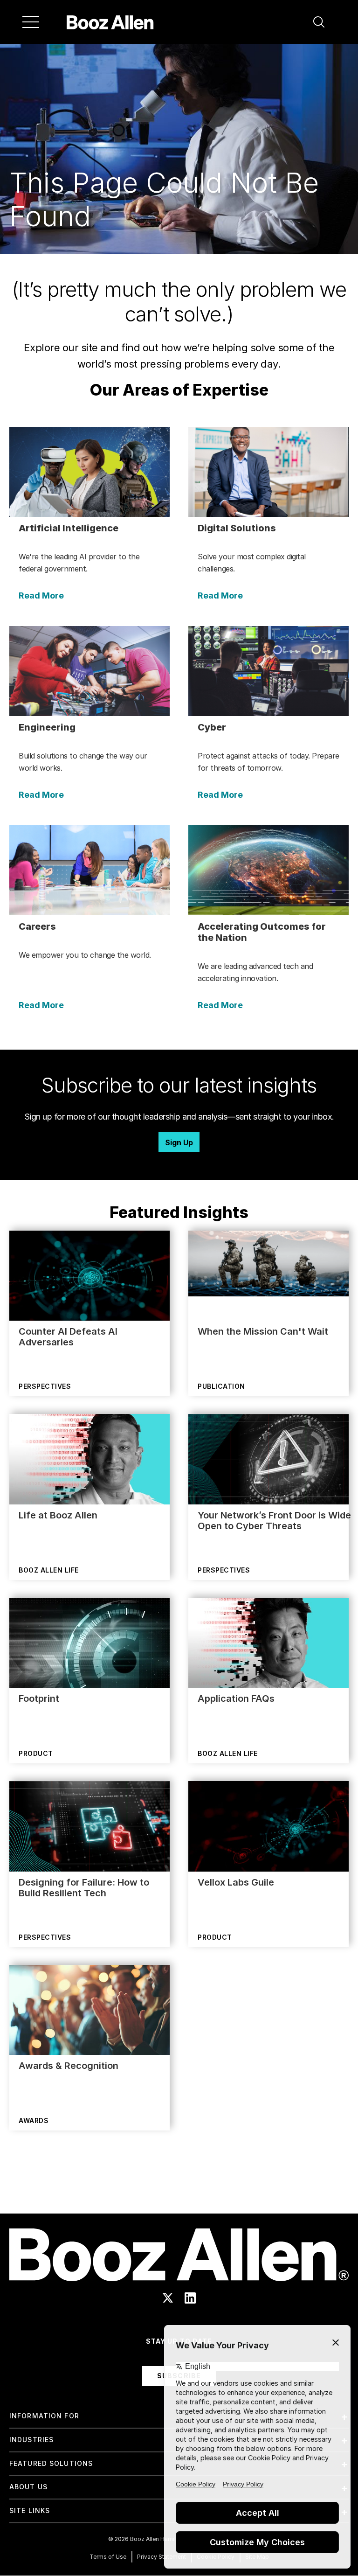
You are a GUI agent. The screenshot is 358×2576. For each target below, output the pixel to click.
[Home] (110, 22)
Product (36, 1753)
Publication (221, 1386)
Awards (34, 2120)
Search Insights (179, 2190)
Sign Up (179, 1142)
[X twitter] (168, 2298)
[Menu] (31, 22)
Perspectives (45, 1386)
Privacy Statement (162, 2557)
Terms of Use (108, 2557)
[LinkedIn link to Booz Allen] (190, 2298)
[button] (319, 22)
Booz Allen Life (49, 1570)
